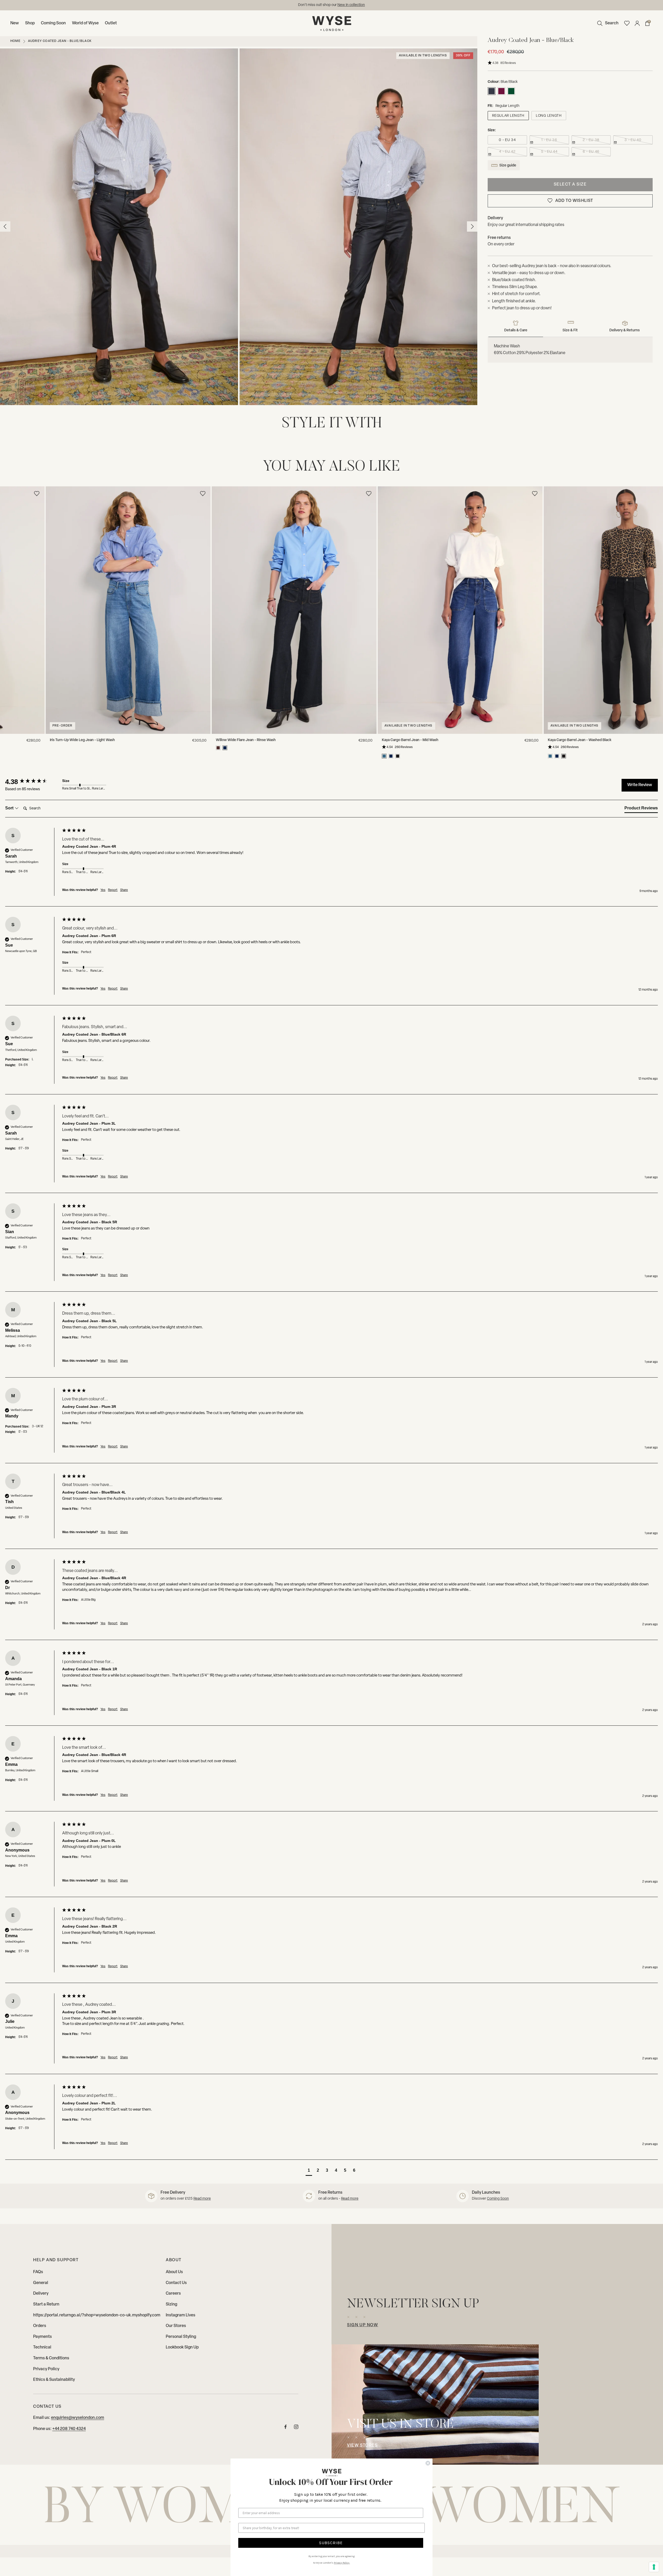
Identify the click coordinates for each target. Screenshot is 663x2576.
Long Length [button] (549, 116)
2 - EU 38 (591, 140)
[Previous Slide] (5, 588)
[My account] (637, 23)
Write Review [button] (640, 785)
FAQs (38, 2272)
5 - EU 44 (549, 152)
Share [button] (124, 890)
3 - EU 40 (633, 140)
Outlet (111, 23)
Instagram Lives (181, 2315)
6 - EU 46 (591, 152)
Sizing (171, 2304)
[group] (32, 782)
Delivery (41, 2294)
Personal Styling (181, 2337)
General (41, 2283)
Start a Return (46, 2304)
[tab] (641, 809)
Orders (40, 2326)
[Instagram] (296, 2428)
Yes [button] (103, 890)
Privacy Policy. (342, 2563)
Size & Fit (570, 330)
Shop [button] (30, 23)
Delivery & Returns (625, 330)
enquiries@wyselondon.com (78, 2418)
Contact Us (176, 2283)
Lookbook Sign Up (182, 2347)
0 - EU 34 (507, 140)
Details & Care (516, 330)
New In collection (351, 5)
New (15, 23)
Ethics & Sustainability (54, 2380)
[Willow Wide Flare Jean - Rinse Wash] (240, 610)
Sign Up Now (363, 2325)
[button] (607, 23)
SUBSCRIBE (331, 2543)
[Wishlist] (627, 23)
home (15, 41)
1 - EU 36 (549, 140)
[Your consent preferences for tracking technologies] (654, 2567)
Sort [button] (10, 808)
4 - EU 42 (507, 152)
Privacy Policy (46, 2369)
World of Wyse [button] (85, 23)
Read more (202, 2199)
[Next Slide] (658, 588)
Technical (42, 2347)
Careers (173, 2294)
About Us (174, 2272)
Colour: (494, 82)
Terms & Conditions (51, 2358)
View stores (362, 2446)
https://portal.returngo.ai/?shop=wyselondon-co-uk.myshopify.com (97, 2315)
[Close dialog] (428, 2463)
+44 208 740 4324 (69, 2429)
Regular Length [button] (508, 116)
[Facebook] (286, 2428)
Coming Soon (53, 23)
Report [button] (113, 890)
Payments (42, 2337)
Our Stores (176, 2326)
